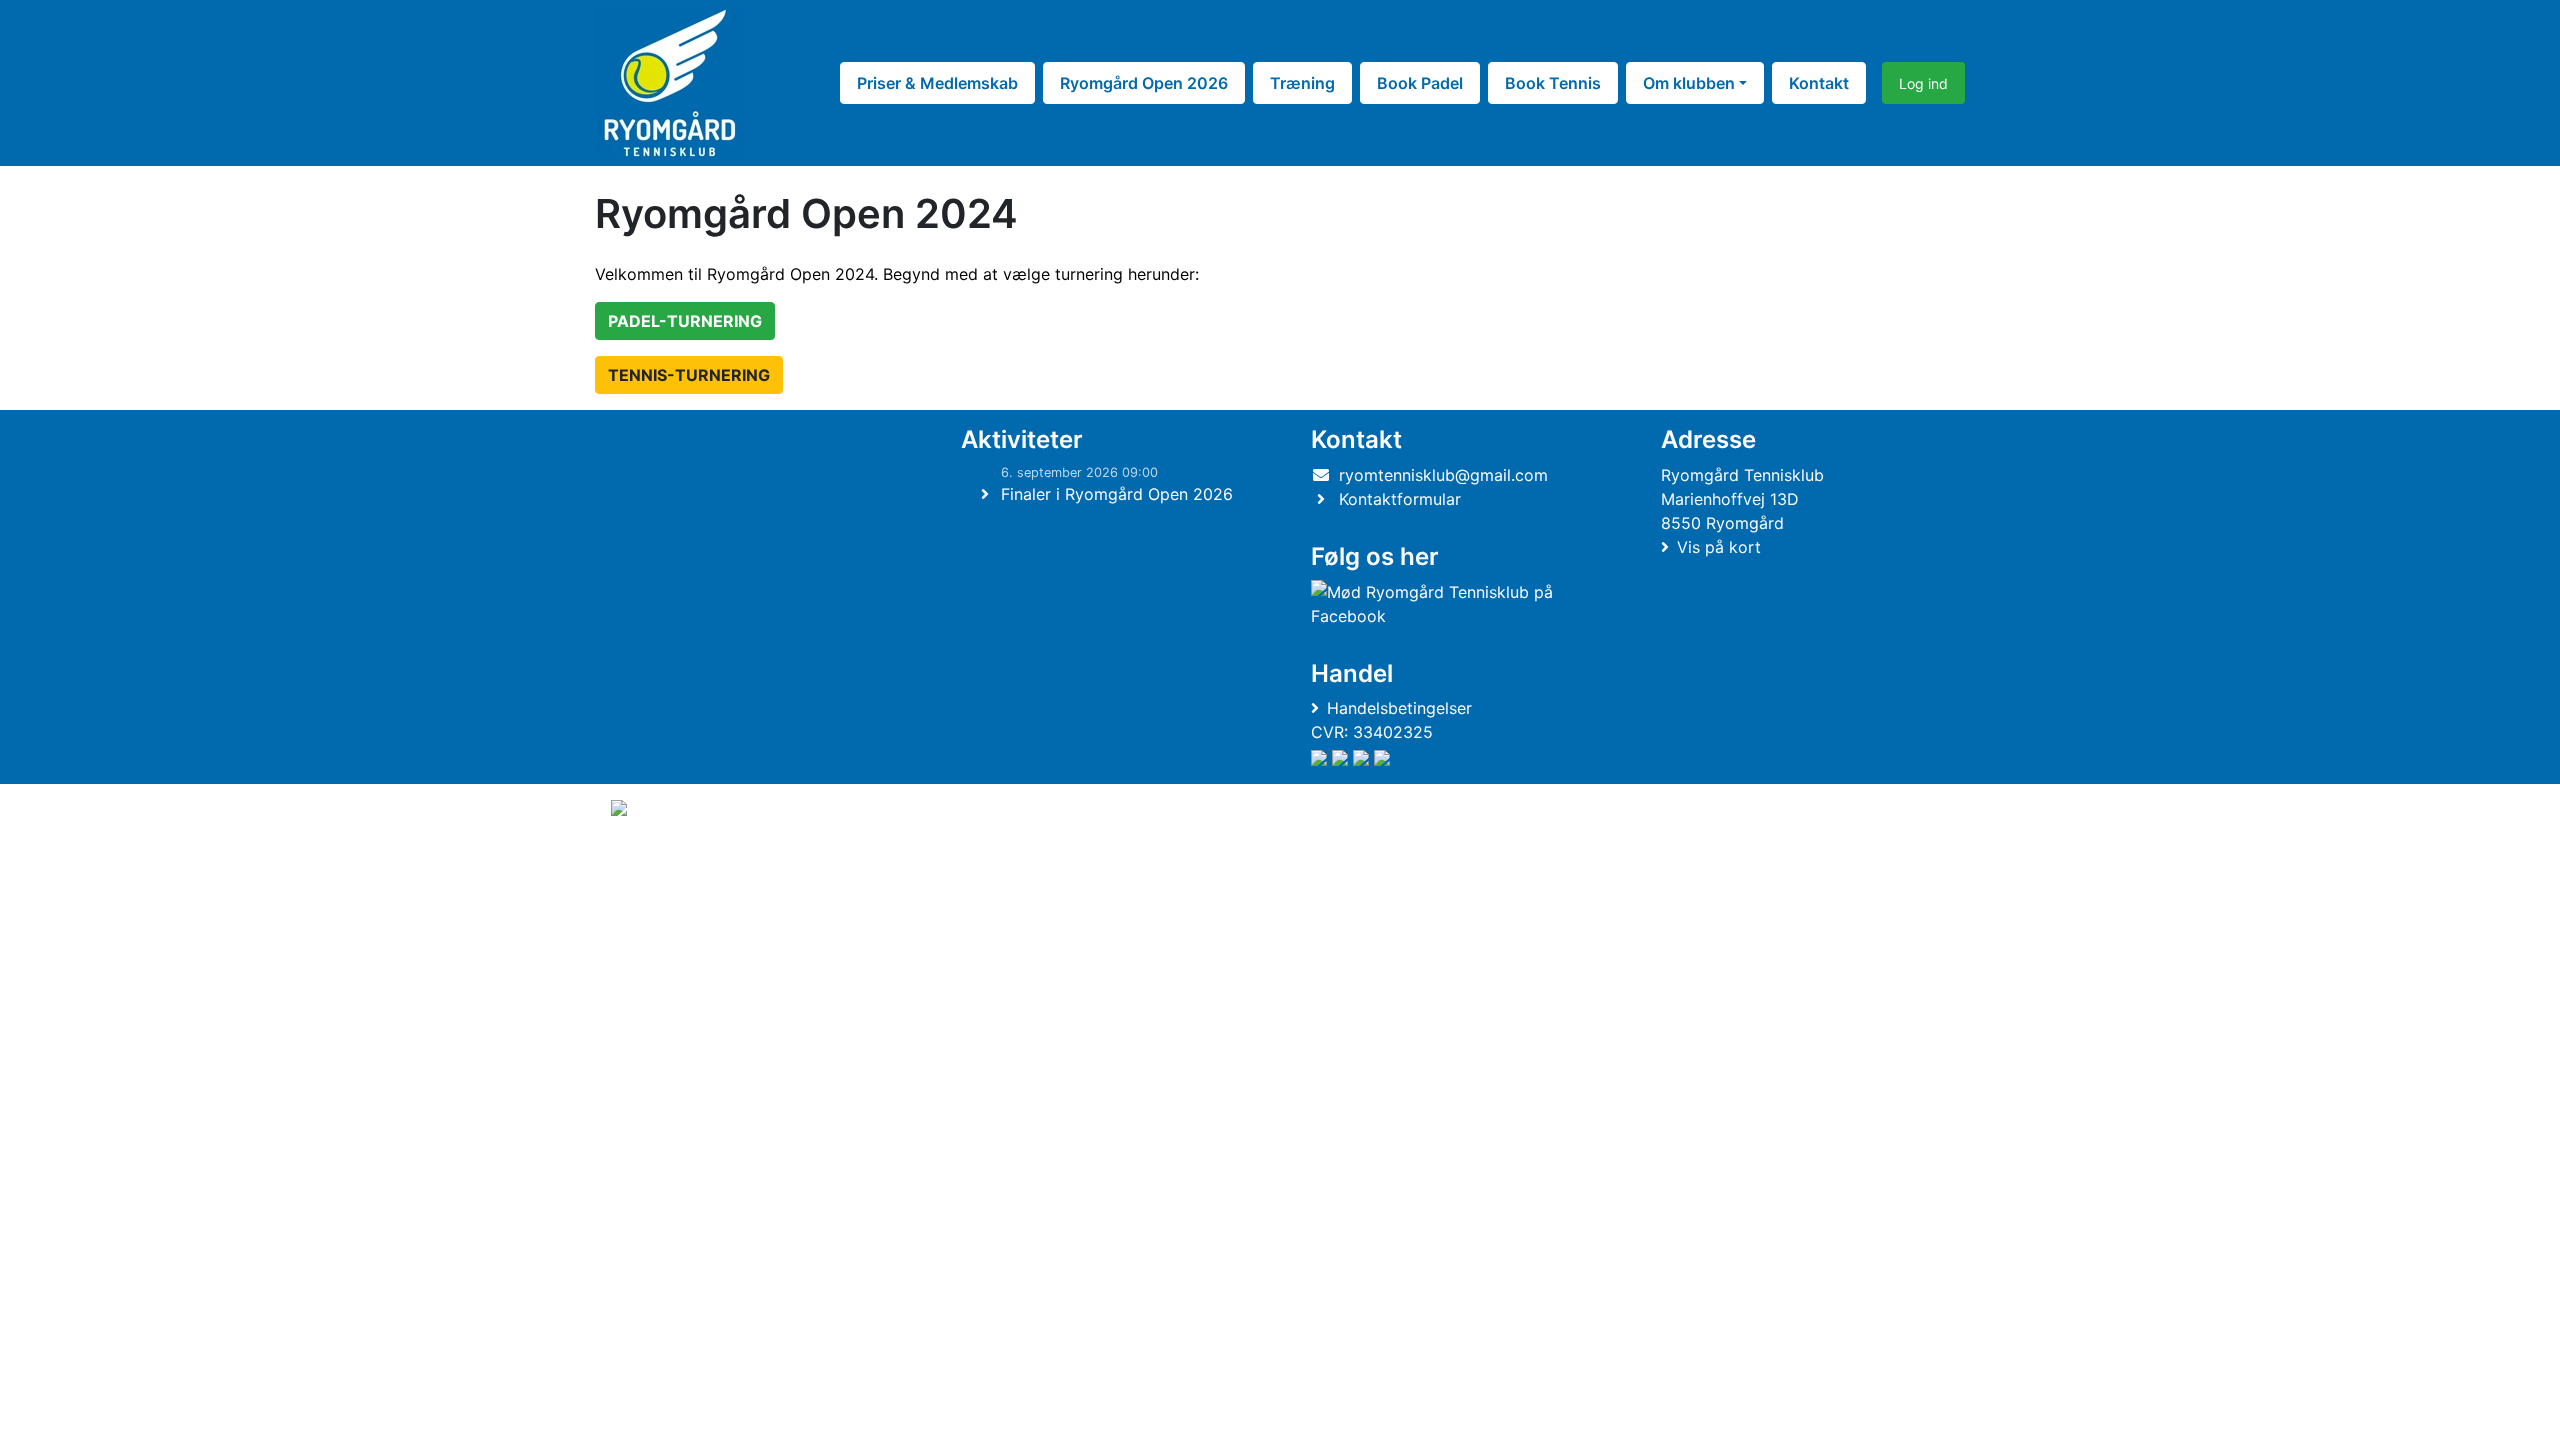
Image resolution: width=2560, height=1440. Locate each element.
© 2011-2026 (652, 861)
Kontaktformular (1400, 499)
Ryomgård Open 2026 (1144, 83)
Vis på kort (1719, 547)
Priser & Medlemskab (937, 83)
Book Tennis (1553, 83)
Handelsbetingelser (1399, 708)
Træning (1302, 83)
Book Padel (1420, 83)
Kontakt (1819, 83)
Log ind (1923, 83)
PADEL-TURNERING (685, 321)
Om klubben (1689, 83)
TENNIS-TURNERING (689, 375)
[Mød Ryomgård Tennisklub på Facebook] (1451, 604)
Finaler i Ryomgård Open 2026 (1117, 494)
